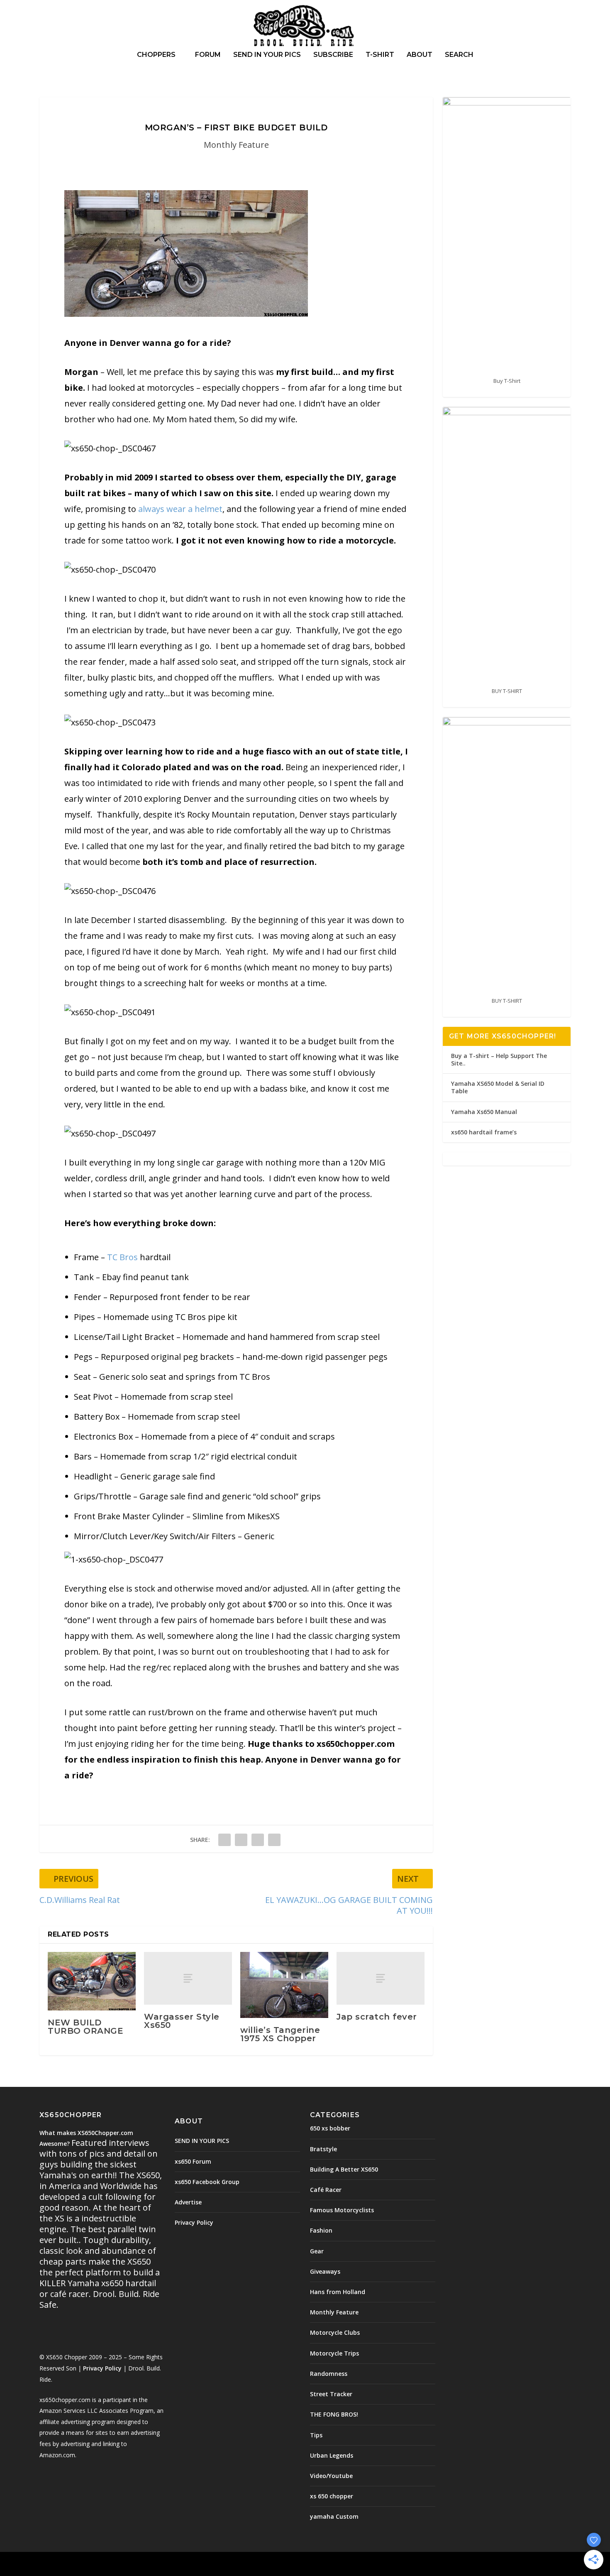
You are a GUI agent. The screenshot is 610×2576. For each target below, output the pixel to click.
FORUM (208, 55)
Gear (317, 2251)
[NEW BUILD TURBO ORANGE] (92, 1981)
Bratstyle (323, 2149)
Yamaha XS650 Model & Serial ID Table (498, 1087)
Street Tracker (331, 2394)
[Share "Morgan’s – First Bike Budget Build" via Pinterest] (258, 1840)
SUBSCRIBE (333, 55)
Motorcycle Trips (334, 2353)
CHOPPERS (156, 55)
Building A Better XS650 (344, 2169)
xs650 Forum (193, 2161)
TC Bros (122, 1257)
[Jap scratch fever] (381, 1978)
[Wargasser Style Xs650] (188, 1978)
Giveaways (325, 2271)
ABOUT (420, 55)
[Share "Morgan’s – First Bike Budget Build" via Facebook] (224, 1840)
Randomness (329, 2374)
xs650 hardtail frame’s (484, 1132)
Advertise (188, 2202)
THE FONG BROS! (334, 2414)
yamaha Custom (334, 2516)
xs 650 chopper (332, 2496)
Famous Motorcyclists (342, 2210)
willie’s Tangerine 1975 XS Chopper (280, 2034)
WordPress (174, 2564)
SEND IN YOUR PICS (267, 55)
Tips (316, 2435)
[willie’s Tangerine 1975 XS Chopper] (284, 1985)
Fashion (321, 2230)
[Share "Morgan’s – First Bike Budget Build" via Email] (274, 1840)
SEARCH (459, 55)
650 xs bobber (330, 2128)
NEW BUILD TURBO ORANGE (85, 2027)
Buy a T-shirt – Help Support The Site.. (499, 1059)
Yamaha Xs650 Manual (484, 1112)
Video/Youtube (331, 2476)
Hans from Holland (338, 2292)
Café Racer (326, 2190)
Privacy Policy (102, 2368)
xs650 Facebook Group (207, 2182)
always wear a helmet (180, 509)
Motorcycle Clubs (335, 2332)
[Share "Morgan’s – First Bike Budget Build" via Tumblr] (241, 1840)
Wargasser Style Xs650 (182, 2021)
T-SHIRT (380, 55)
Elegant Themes (97, 2564)
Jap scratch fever (377, 2017)
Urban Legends (332, 2455)
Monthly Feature (236, 145)
